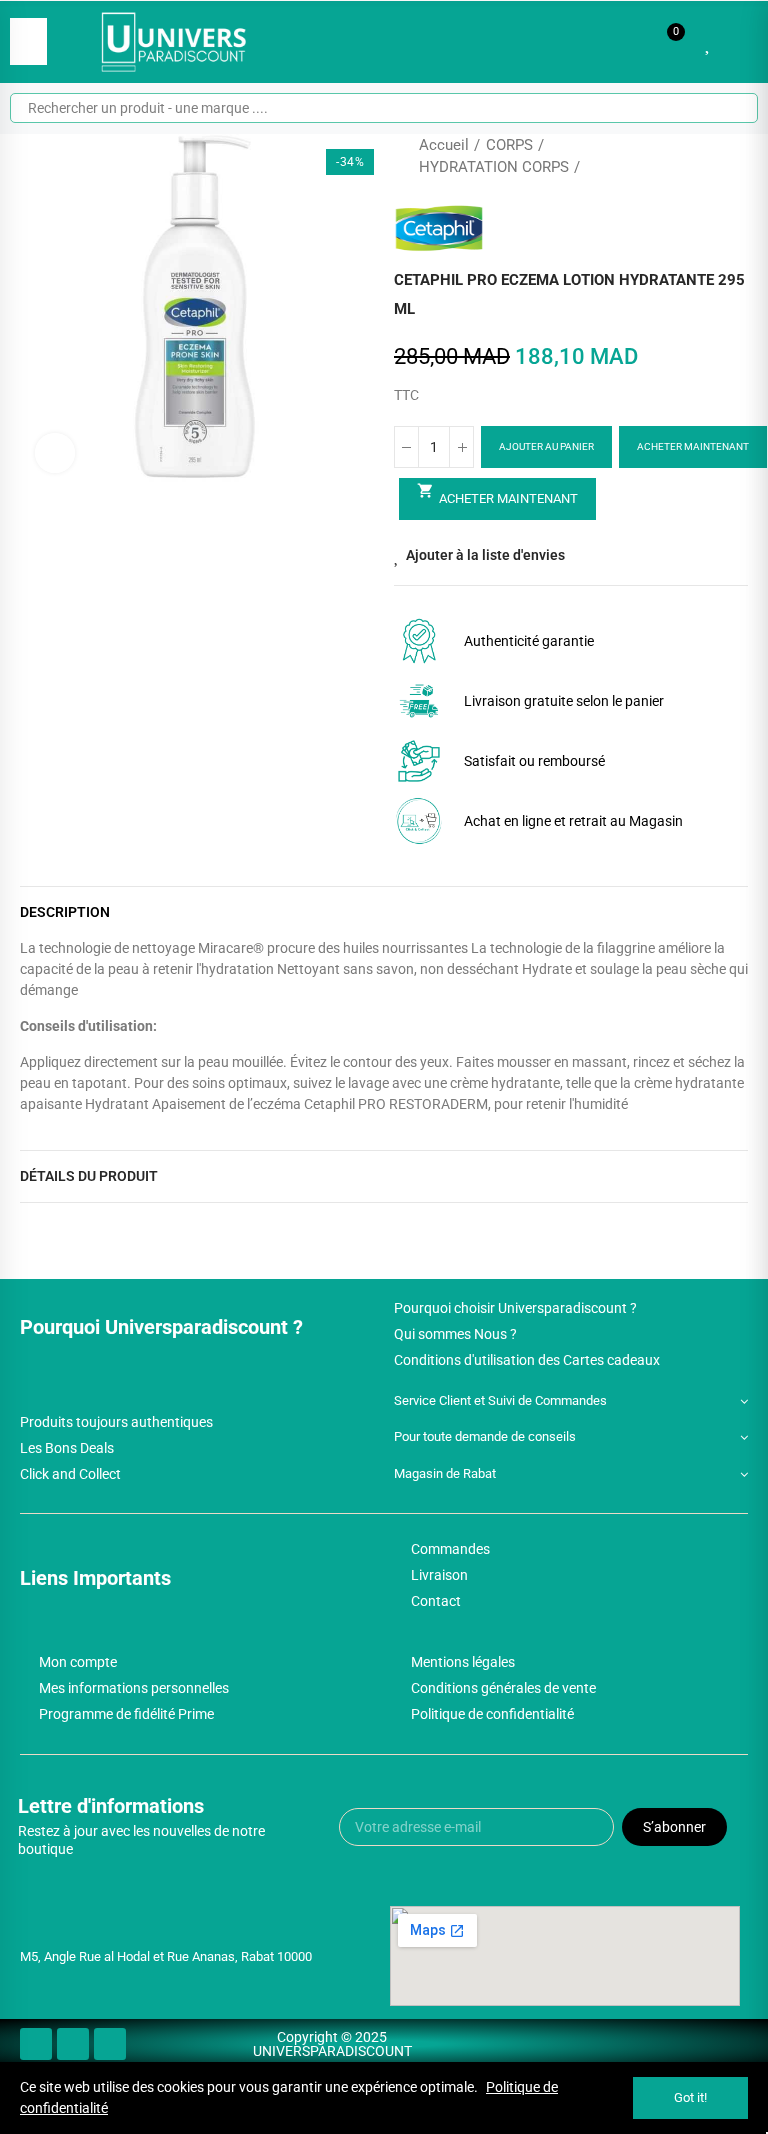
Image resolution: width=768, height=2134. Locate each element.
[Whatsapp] (110, 2044)
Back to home (708, 156)
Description (65, 912)
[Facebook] (36, 2044)
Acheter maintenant (693, 446)
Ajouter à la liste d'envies (485, 555)
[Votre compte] (738, 42)
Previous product (683, 156)
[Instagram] (73, 2044)
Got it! (690, 2097)
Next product (733, 156)
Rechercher (726, 108)
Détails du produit (89, 1176)
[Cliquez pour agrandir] (55, 453)
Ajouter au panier (546, 446)
